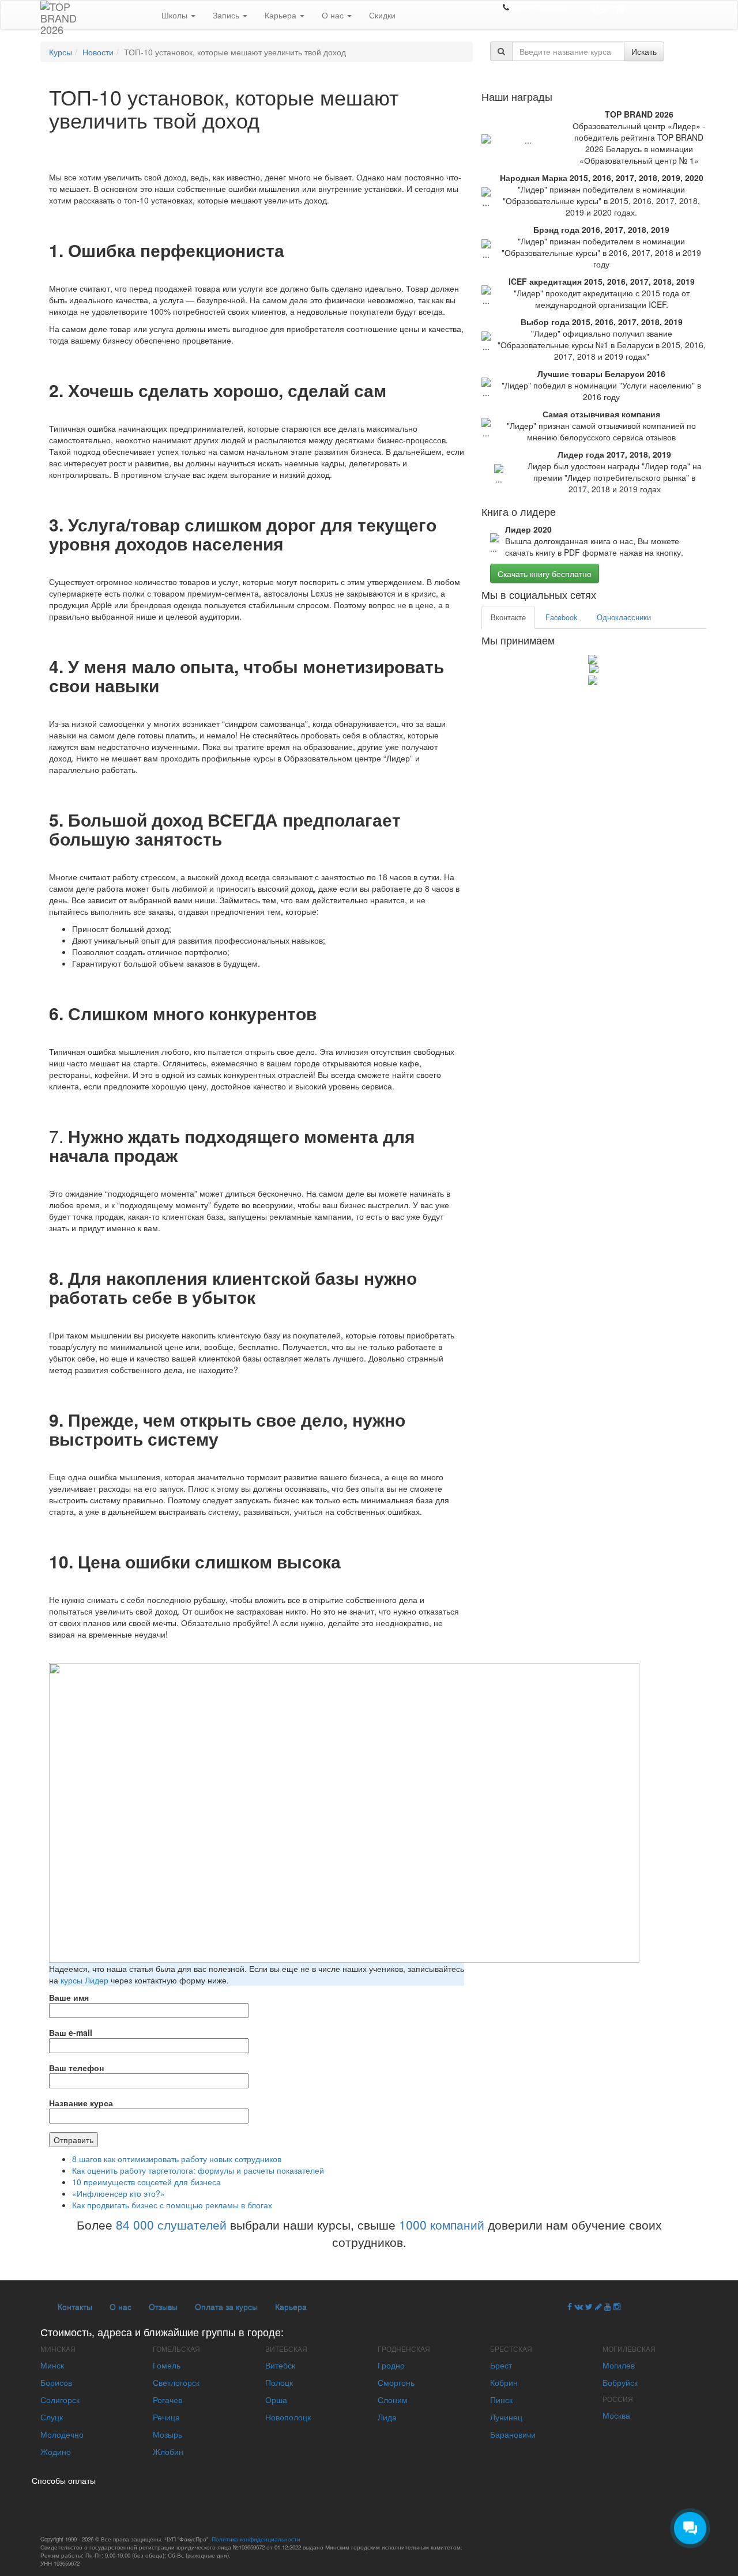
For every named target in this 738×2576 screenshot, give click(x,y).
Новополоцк (288, 2417)
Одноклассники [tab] (624, 617)
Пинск (501, 2400)
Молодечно (62, 2434)
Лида (387, 2417)
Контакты (75, 2306)
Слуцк (52, 2417)
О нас (334, 15)
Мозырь (167, 2434)
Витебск (280, 2365)
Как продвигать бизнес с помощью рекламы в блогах (172, 2205)
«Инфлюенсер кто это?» (118, 2193)
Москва (616, 2415)
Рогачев (167, 2400)
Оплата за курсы (226, 2306)
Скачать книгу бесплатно (545, 574)
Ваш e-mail (71, 2032)
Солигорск (60, 2400)
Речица (166, 2417)
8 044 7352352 (539, 7)
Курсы (61, 52)
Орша (276, 2400)
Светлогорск (176, 2382)
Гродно (391, 2365)
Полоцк (279, 2382)
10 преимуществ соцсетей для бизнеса (146, 2182)
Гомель (167, 2365)
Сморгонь (396, 2382)
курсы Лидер (84, 1980)
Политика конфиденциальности (256, 2539)
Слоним (393, 2400)
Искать (644, 51)
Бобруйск (620, 2382)
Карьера (282, 15)
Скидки (382, 15)
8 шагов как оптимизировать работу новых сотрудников (177, 2159)
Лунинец (506, 2417)
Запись (227, 15)
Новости (98, 52)
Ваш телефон (76, 2068)
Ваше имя (69, 1997)
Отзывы (163, 2306)
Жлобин (168, 2451)
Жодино (56, 2451)
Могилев (619, 2365)
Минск (52, 2365)
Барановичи (513, 2434)
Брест (501, 2365)
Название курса (81, 2103)
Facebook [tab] (561, 617)
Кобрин (504, 2382)
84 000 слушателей (171, 2224)
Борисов (56, 2382)
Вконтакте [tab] (508, 617)
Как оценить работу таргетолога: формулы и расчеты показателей (198, 2170)
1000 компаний (442, 2224)
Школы (176, 15)
